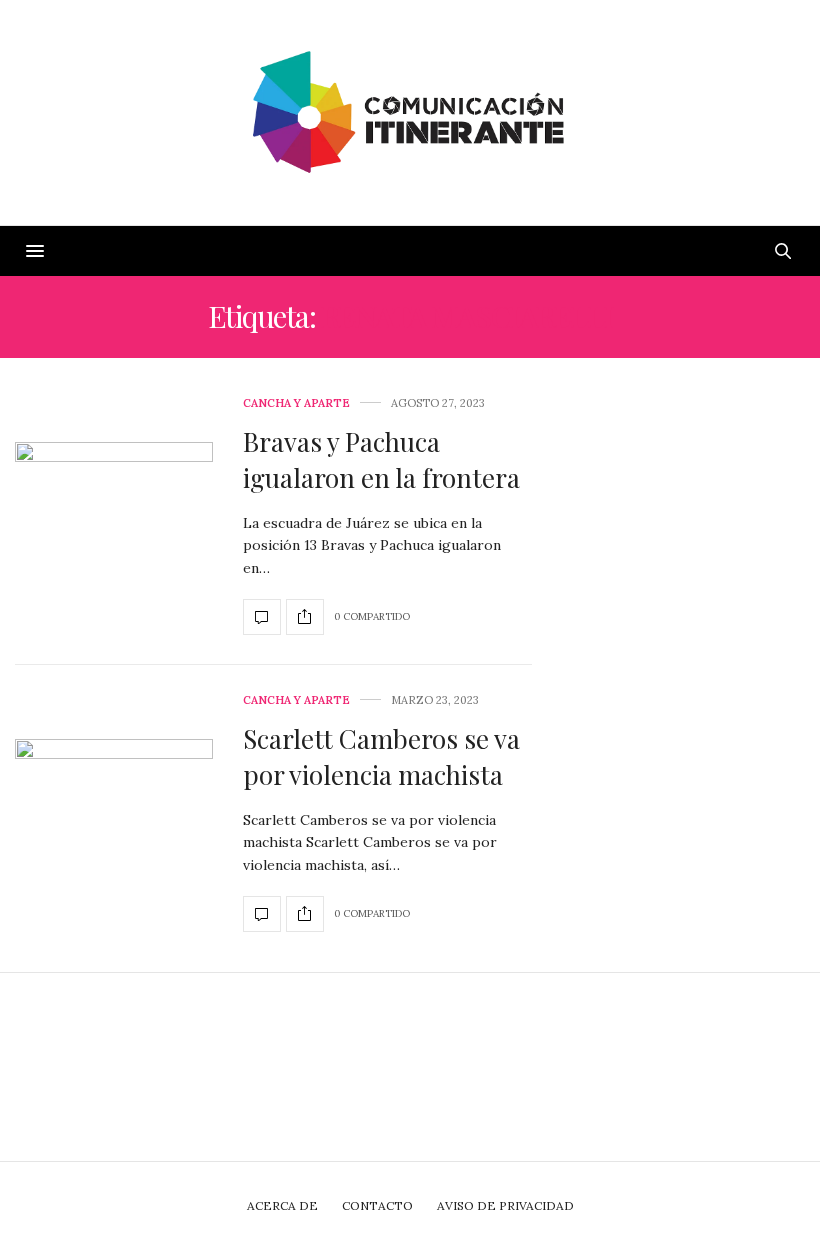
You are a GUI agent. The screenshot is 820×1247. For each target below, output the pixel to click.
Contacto (377, 1205)
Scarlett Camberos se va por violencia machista (381, 756)
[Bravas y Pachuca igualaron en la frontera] (114, 517)
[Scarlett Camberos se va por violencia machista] (114, 814)
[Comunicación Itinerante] (409, 112)
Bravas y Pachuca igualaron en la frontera (381, 459)
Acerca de (282, 1205)
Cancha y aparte (296, 403)
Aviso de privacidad (505, 1205)
